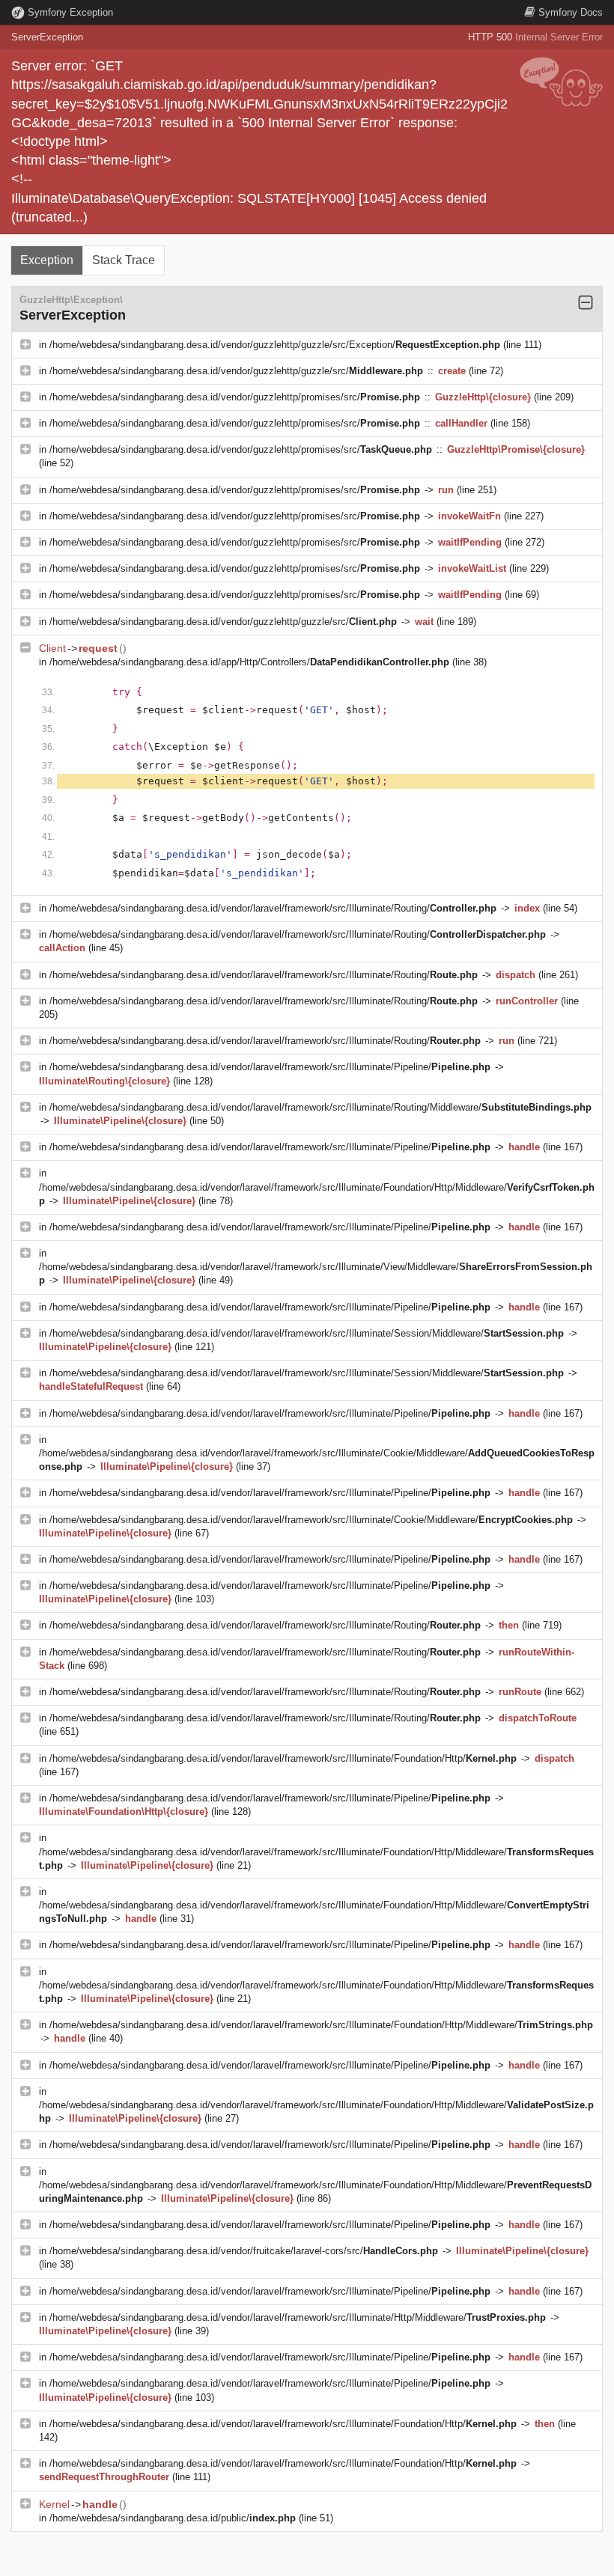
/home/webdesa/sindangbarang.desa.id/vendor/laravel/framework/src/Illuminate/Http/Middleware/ (298, 2317)
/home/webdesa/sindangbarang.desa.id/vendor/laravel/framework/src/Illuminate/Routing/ (273, 908)
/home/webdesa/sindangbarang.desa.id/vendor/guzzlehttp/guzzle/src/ (236, 371)
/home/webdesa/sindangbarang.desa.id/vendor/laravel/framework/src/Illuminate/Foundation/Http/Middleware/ (321, 2025)
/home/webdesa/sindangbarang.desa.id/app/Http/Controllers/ (249, 662)
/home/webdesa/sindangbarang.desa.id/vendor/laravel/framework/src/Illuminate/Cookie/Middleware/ (311, 1520)
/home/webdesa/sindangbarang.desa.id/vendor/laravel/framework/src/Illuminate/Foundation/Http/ (283, 1758)
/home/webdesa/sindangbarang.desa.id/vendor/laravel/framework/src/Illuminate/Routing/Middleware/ (320, 1107)
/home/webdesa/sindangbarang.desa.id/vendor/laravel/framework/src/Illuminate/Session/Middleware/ (307, 1333)
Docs (571, 12)
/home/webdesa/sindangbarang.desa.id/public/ (173, 2518)
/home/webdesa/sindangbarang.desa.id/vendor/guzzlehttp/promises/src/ (235, 397)
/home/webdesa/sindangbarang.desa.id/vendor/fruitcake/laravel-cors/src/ (244, 2251)
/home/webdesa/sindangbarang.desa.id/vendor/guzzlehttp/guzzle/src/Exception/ (275, 345)
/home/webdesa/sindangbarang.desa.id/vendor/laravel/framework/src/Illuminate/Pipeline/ (270, 1067)
